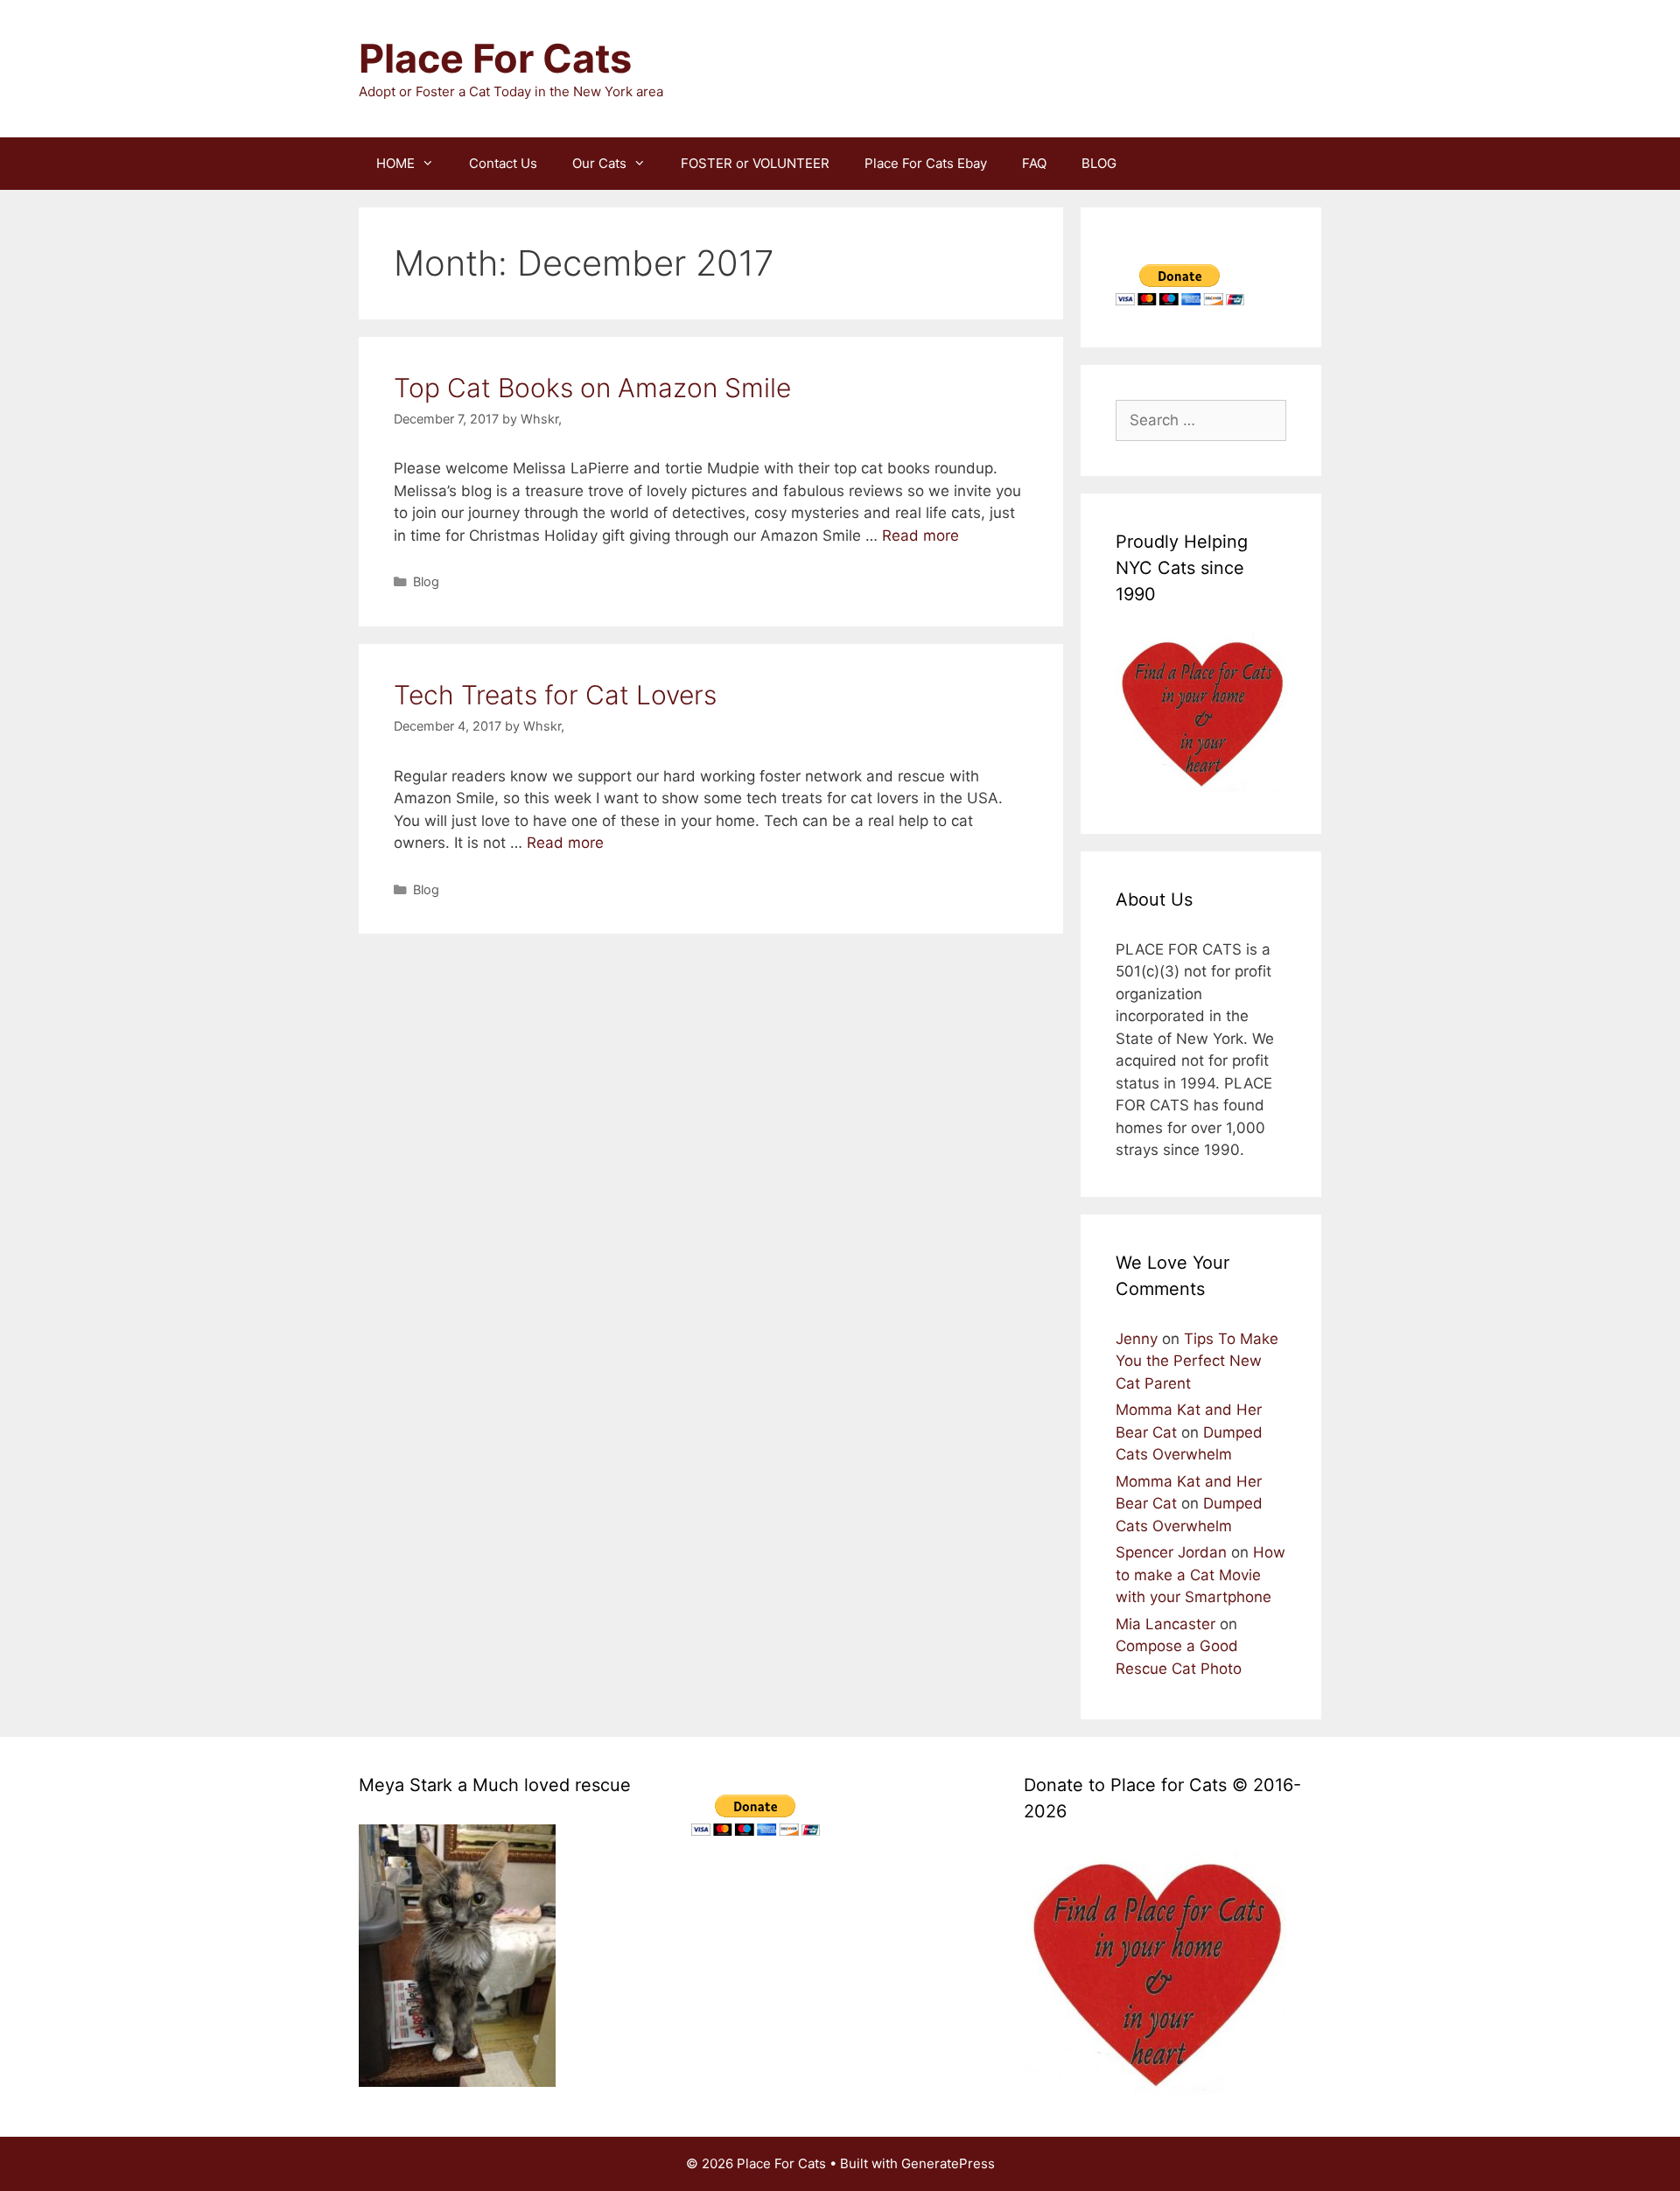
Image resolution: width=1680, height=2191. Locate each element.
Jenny (1137, 1339)
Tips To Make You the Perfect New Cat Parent (1197, 1361)
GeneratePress (948, 2163)
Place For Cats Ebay (926, 163)
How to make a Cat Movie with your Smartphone (1200, 1575)
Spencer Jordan (1171, 1552)
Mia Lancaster (1165, 1624)
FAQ (1034, 163)
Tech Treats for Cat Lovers (555, 695)
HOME (395, 163)
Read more (920, 535)
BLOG (1099, 163)
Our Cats (599, 163)
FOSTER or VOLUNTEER (755, 163)
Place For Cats (495, 58)
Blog (426, 581)
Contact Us (503, 163)
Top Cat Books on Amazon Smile (592, 388)
